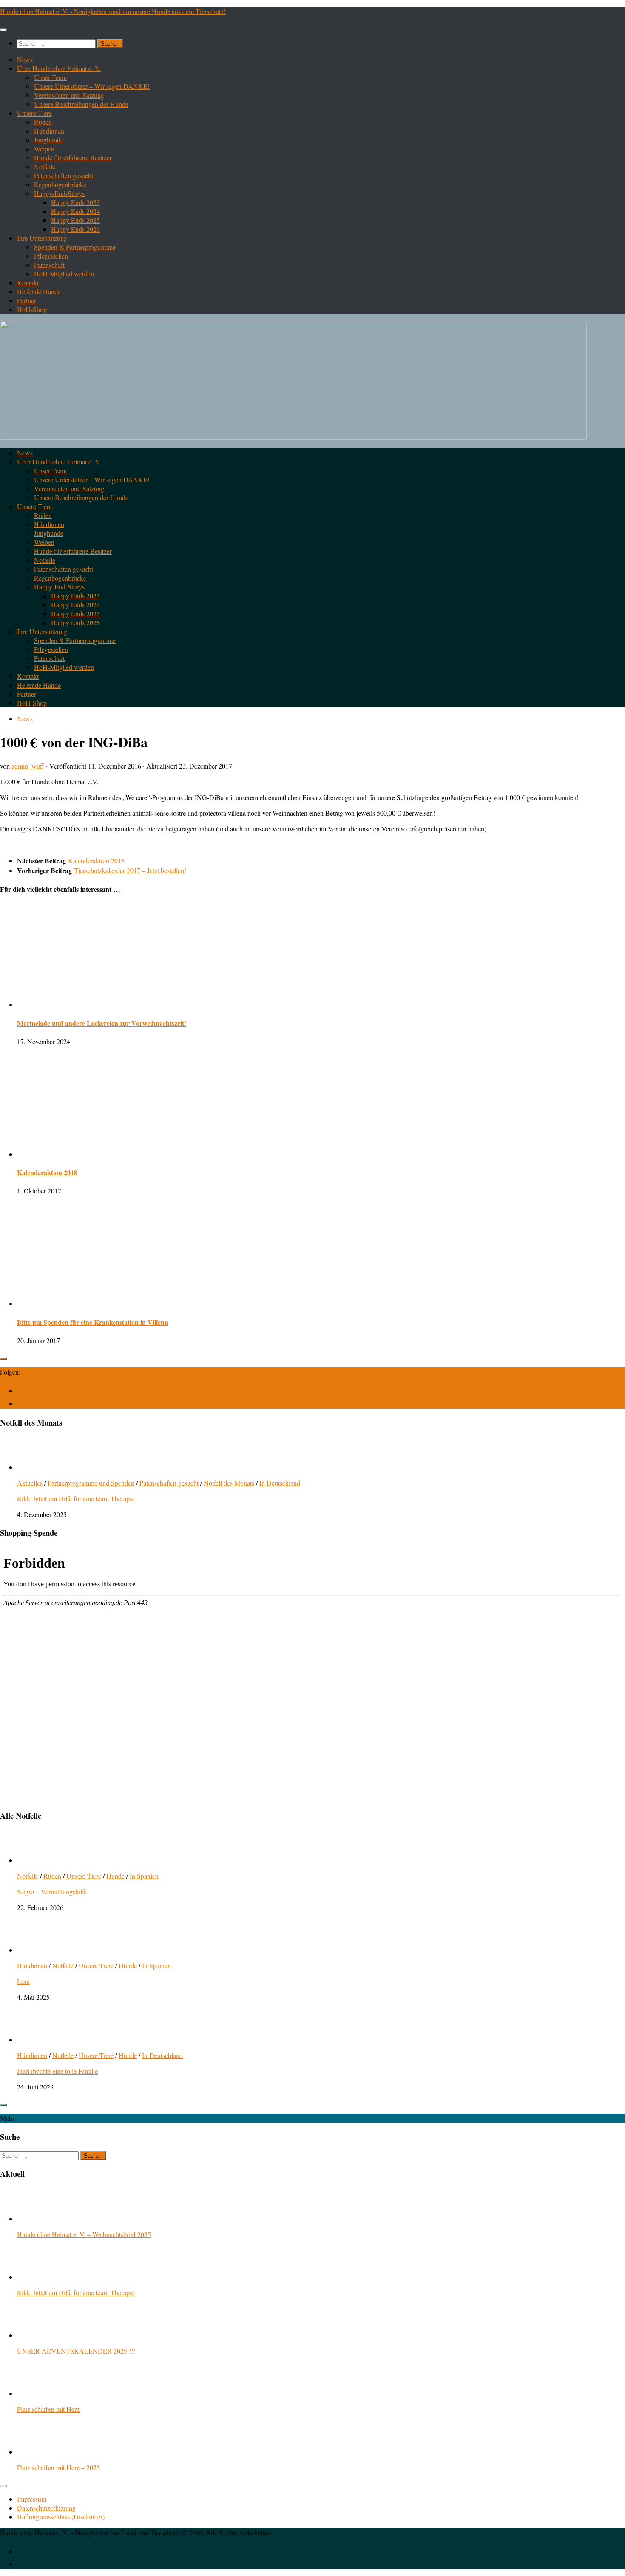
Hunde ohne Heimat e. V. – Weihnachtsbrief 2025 (84, 2234)
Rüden (43, 122)
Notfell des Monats (229, 1483)
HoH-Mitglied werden (64, 274)
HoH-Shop (32, 309)
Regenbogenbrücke (60, 184)
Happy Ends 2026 (75, 229)
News (25, 59)
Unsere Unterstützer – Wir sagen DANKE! (92, 86)
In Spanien (144, 1876)
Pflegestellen (51, 256)
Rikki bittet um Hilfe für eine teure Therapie (76, 1499)
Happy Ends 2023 (75, 202)
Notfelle (45, 167)
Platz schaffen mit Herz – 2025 (58, 2467)
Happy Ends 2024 (75, 211)
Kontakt (28, 283)
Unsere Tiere (34, 113)
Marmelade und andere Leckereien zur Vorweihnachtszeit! (102, 1023)
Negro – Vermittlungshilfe (52, 1891)
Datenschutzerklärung (46, 2508)
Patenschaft (49, 265)
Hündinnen (49, 131)
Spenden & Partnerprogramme (75, 247)
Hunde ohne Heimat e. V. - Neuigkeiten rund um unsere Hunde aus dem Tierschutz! (113, 11)
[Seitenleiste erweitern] (3, 1359)
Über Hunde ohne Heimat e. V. (59, 68)
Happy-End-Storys (59, 193)
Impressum (32, 2499)
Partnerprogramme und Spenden (91, 1483)
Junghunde (49, 140)
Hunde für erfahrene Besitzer (73, 158)
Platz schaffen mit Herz (48, 2409)
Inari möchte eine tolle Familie (57, 2071)
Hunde (115, 1876)
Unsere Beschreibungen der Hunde (81, 104)
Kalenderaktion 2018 (47, 1172)
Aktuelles (30, 1483)
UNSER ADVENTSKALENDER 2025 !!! (76, 2351)
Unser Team (50, 77)
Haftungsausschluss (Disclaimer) (61, 2517)
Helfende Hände (39, 292)
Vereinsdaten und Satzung (69, 95)
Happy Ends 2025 (75, 220)
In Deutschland (280, 1483)
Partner (27, 300)
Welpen (44, 149)
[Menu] (3, 30)
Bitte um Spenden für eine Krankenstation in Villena (92, 1322)
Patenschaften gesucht (64, 175)
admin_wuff (28, 766)
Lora (23, 1981)
